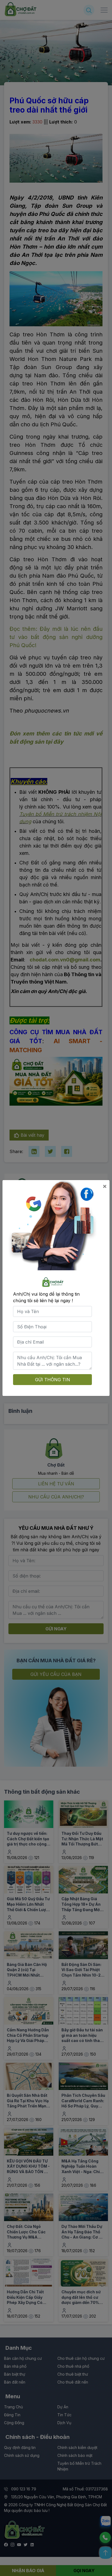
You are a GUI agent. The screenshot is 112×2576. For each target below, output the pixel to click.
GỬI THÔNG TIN (53, 1380)
